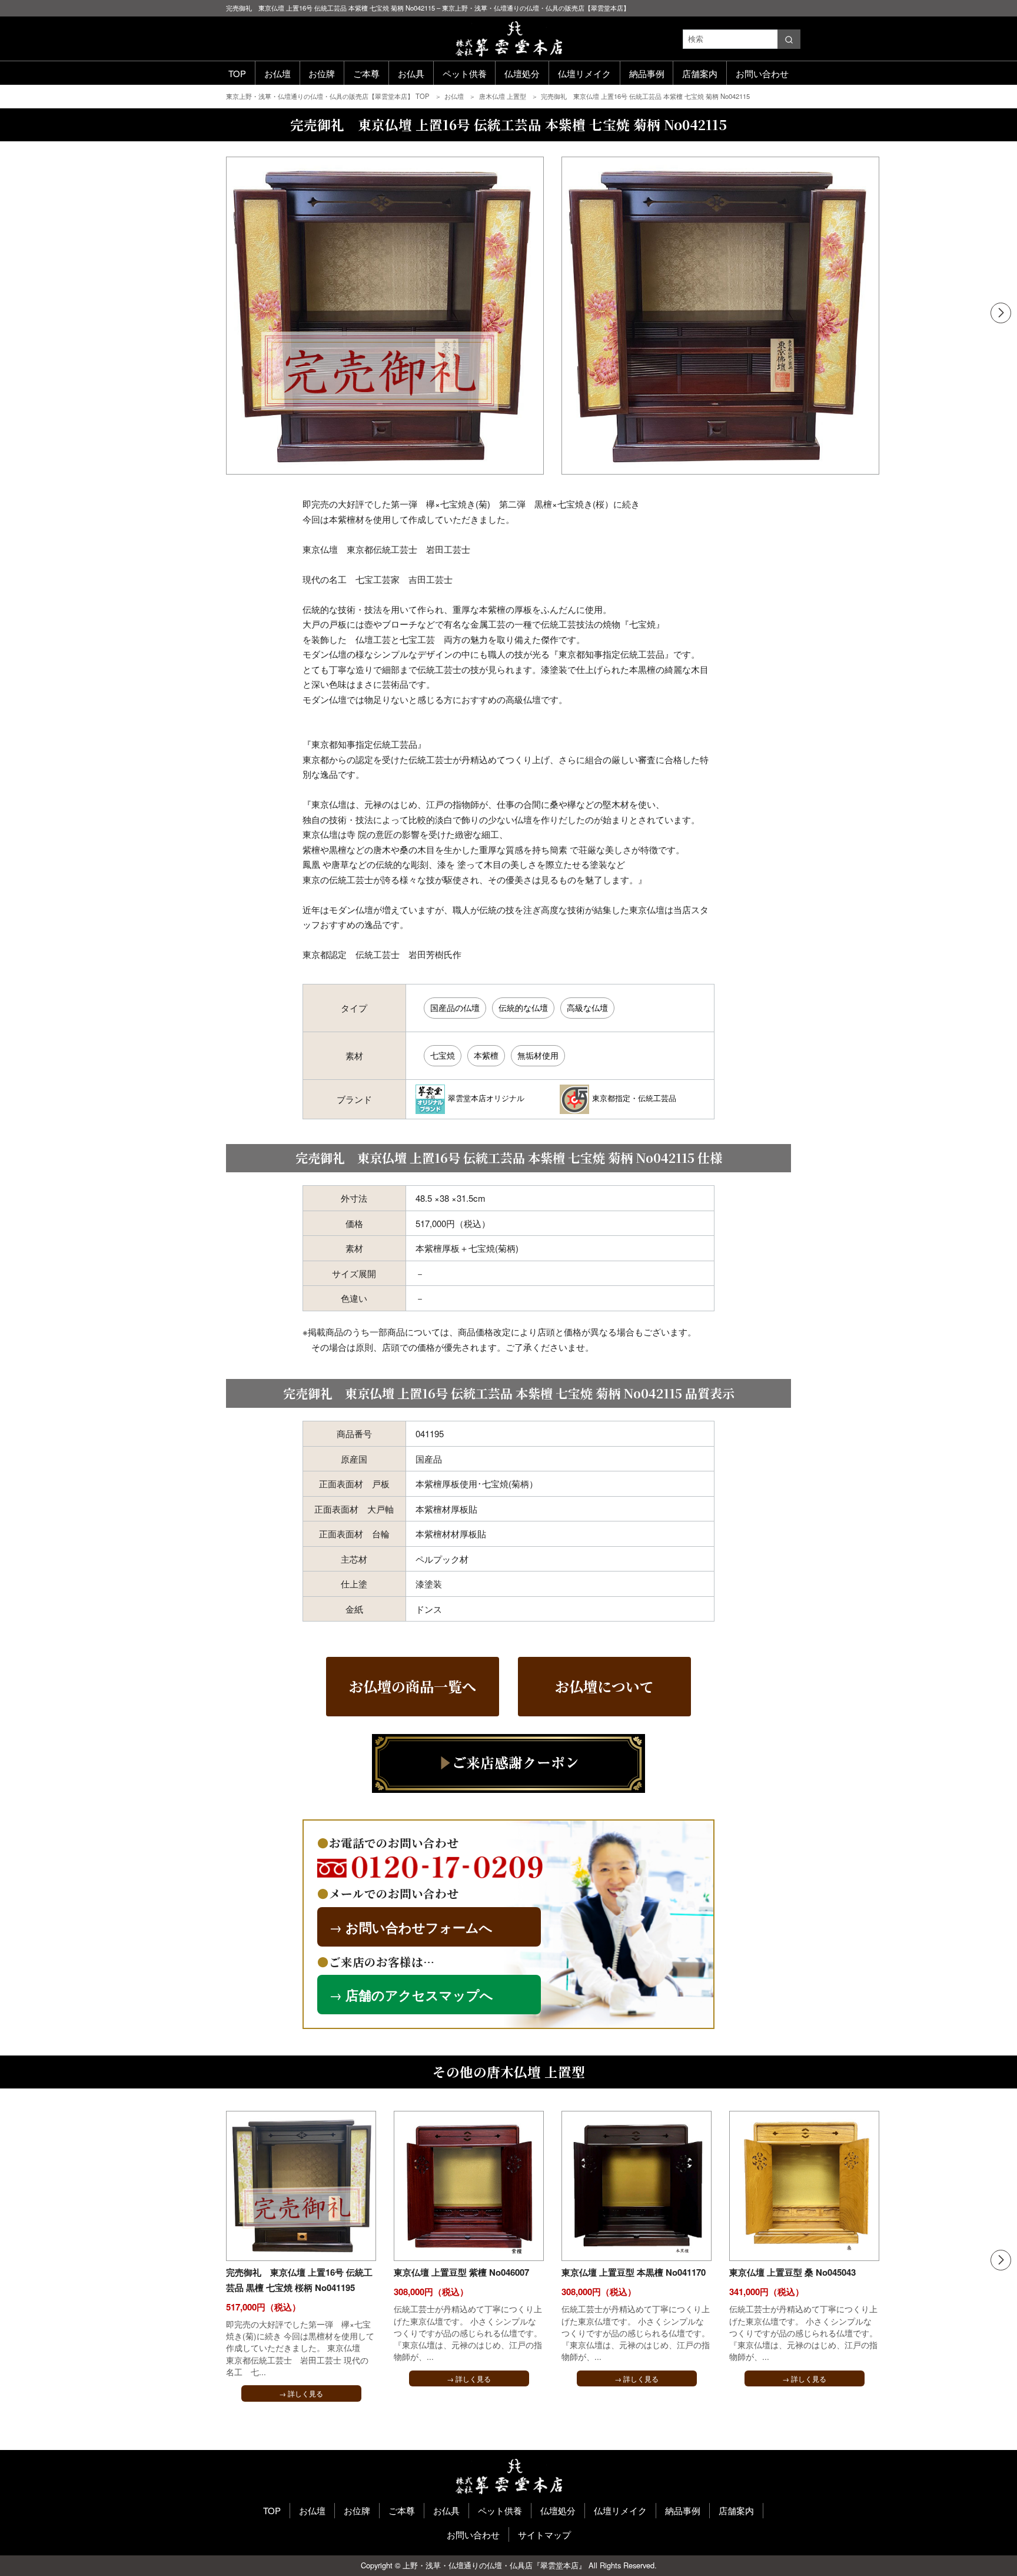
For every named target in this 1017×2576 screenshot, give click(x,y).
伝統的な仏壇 (523, 1007)
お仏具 (411, 73)
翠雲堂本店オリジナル (486, 1098)
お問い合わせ (762, 73)
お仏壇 (277, 73)
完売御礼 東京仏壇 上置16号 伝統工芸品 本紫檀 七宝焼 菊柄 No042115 (645, 96)
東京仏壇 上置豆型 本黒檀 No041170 (634, 2272)
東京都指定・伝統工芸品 (634, 1098)
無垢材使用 (538, 1055)
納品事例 (647, 73)
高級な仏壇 (587, 1007)
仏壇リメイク (584, 73)
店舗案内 (700, 73)
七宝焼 (443, 1055)
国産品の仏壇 (455, 1007)
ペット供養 (465, 73)
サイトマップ (544, 2534)
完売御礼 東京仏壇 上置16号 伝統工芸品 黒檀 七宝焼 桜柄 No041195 (299, 2280)
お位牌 (322, 73)
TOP (237, 73)
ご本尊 (366, 73)
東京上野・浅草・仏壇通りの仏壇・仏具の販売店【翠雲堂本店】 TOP (329, 96)
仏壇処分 (522, 73)
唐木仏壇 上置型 (503, 96)
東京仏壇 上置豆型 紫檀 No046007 (461, 2272)
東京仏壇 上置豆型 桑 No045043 (792, 2272)
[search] (789, 39)
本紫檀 (486, 1055)
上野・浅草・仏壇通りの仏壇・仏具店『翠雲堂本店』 (494, 2565)
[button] (1001, 313)
